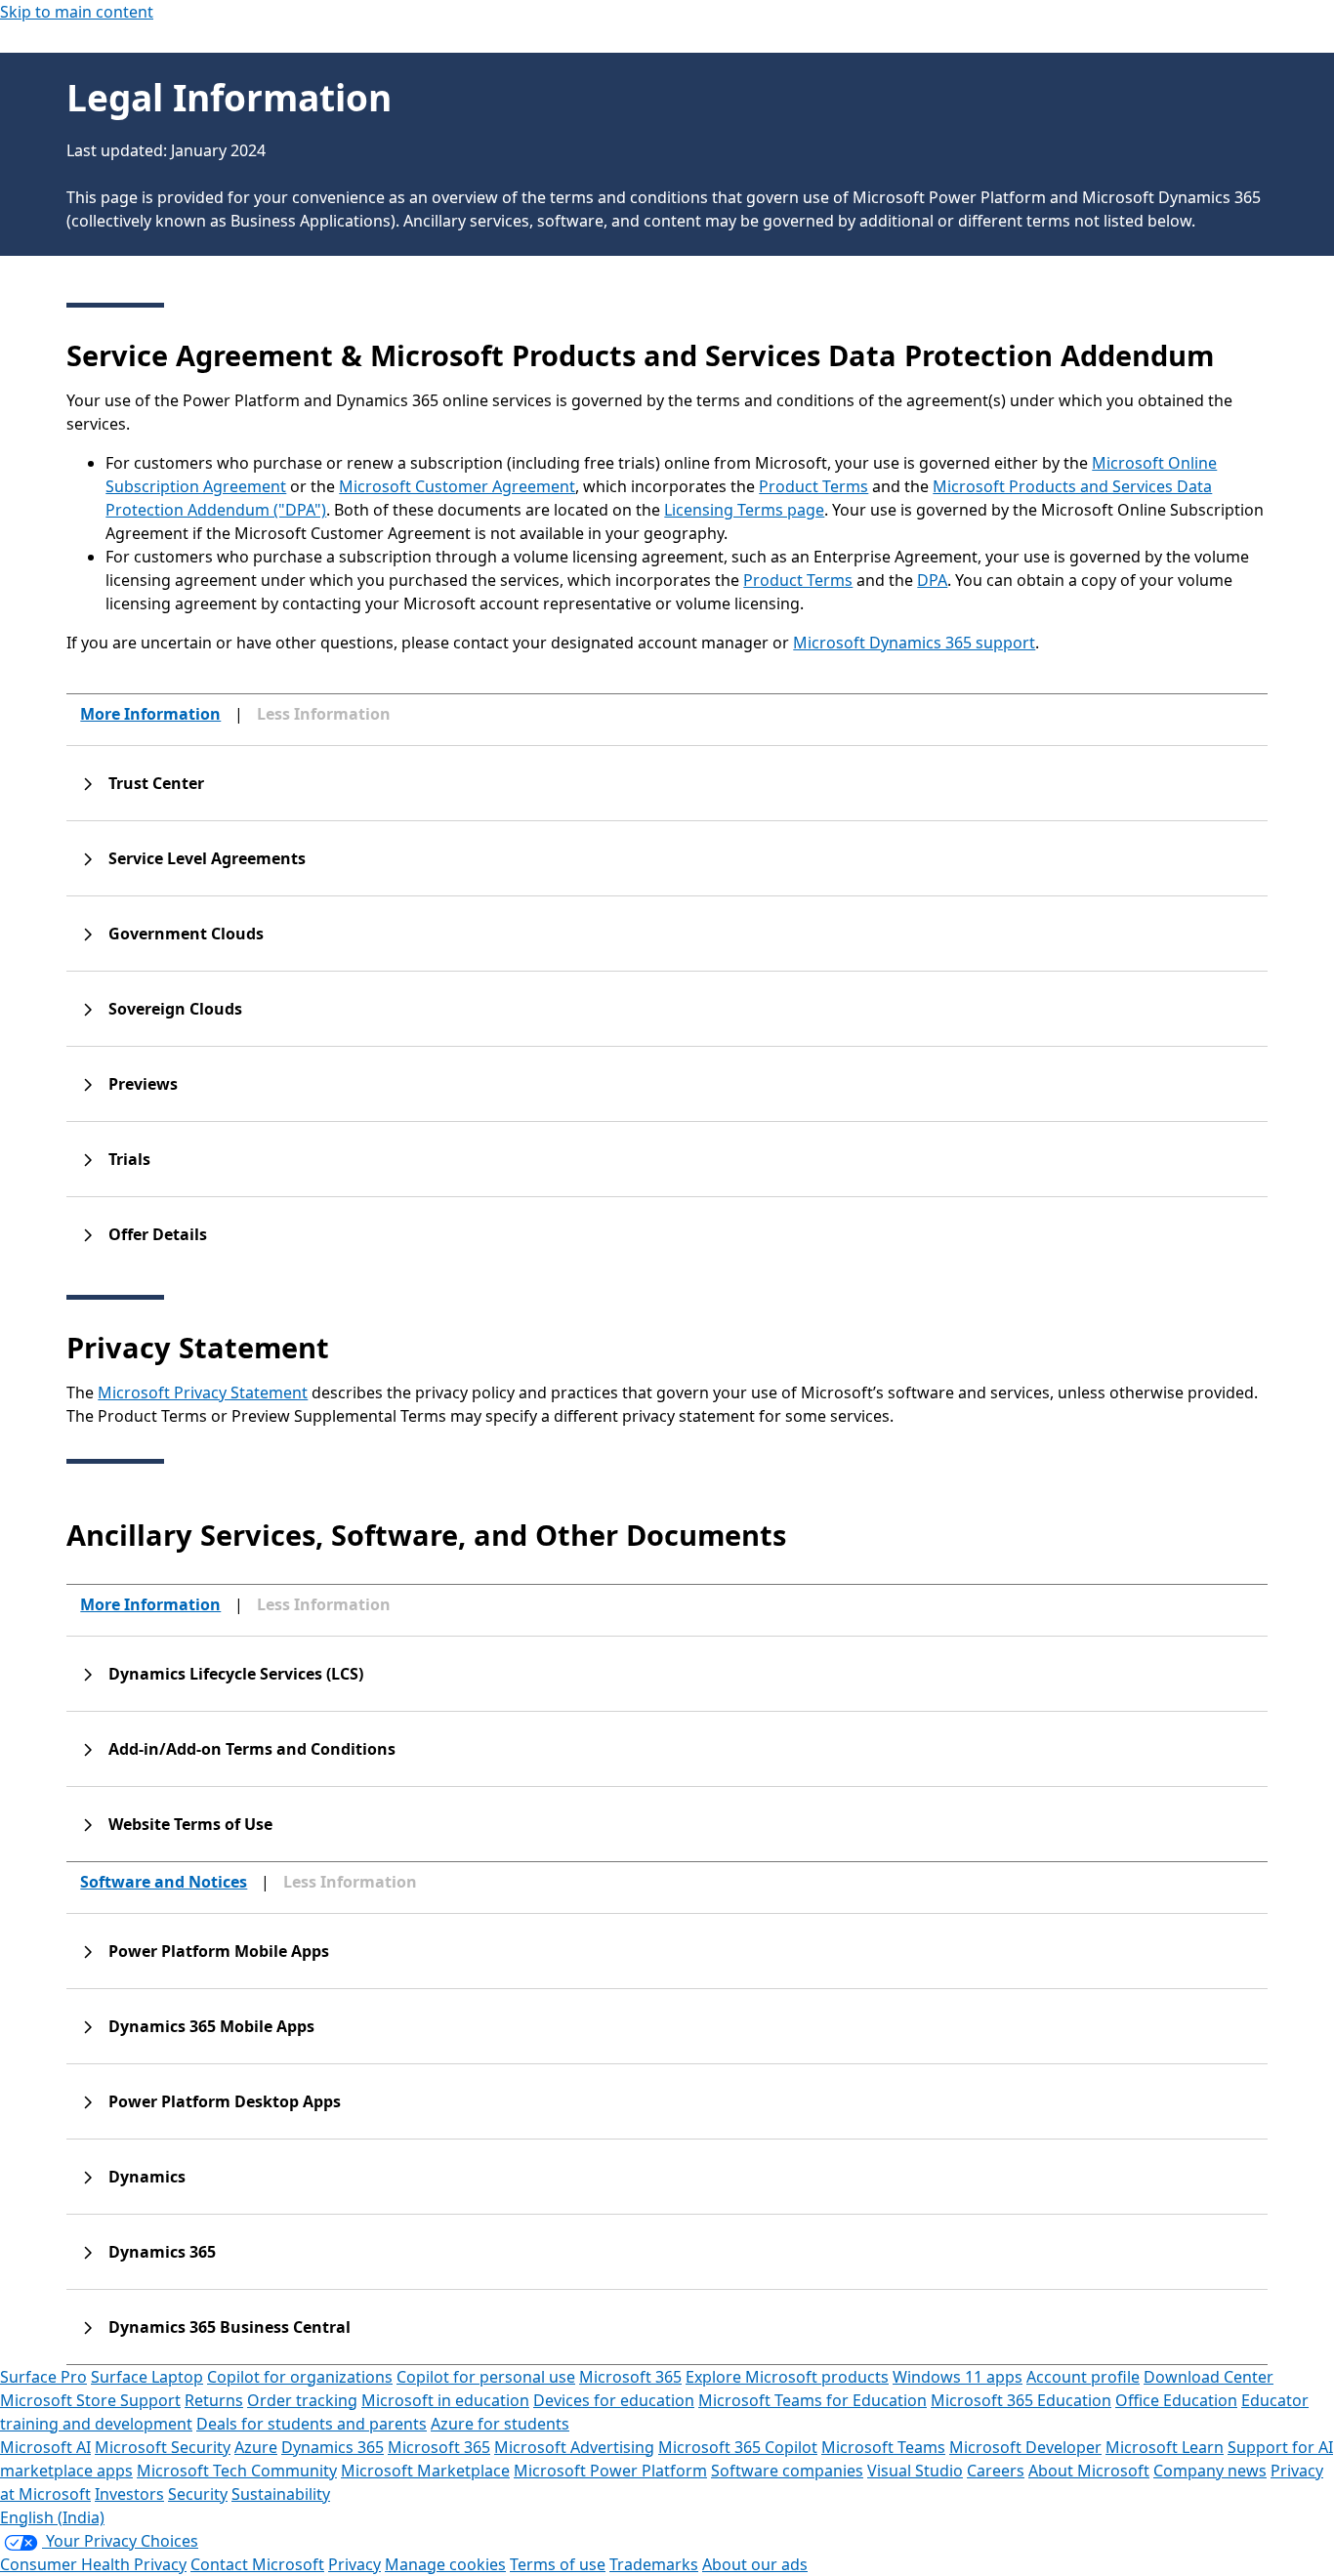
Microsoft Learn (1165, 2447)
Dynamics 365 (333, 2447)
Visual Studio (915, 2471)
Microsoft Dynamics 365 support (914, 643)
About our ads (755, 2564)
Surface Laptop (147, 2377)
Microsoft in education (445, 2400)
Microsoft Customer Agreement (457, 486)
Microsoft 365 (630, 2377)
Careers (996, 2471)
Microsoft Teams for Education (813, 2400)
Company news (1210, 2471)
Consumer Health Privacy (93, 2564)
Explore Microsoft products (787, 2377)
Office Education (1176, 2400)
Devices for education (614, 2400)
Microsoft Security (163, 2447)
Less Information (324, 714)
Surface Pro (43, 2377)
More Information (150, 714)
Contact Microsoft (257, 2564)
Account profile (1083, 2377)
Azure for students (500, 2424)
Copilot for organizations (300, 2377)
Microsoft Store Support (90, 2400)
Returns (214, 2400)
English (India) (52, 2517)
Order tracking (302, 2400)
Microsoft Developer (1025, 2447)
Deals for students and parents (312, 2424)
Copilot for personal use (486, 2377)
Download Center (1209, 2377)
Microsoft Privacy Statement (203, 1392)
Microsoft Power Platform (610, 2471)
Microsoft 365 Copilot (738, 2447)
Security (198, 2494)
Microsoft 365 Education (1021, 2400)
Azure (256, 2447)
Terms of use (558, 2564)
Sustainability (281, 2494)
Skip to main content (77, 12)
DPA (932, 580)
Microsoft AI (45, 2447)
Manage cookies (445, 2564)
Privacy (354, 2564)
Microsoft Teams (883, 2447)
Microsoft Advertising (574, 2447)
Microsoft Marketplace (425, 2471)
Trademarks (654, 2564)
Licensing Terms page (744, 510)
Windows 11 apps (958, 2377)
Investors (129, 2494)
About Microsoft (1089, 2471)
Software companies (787, 2471)
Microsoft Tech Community (237, 2471)
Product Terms (813, 486)
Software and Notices (164, 1882)
